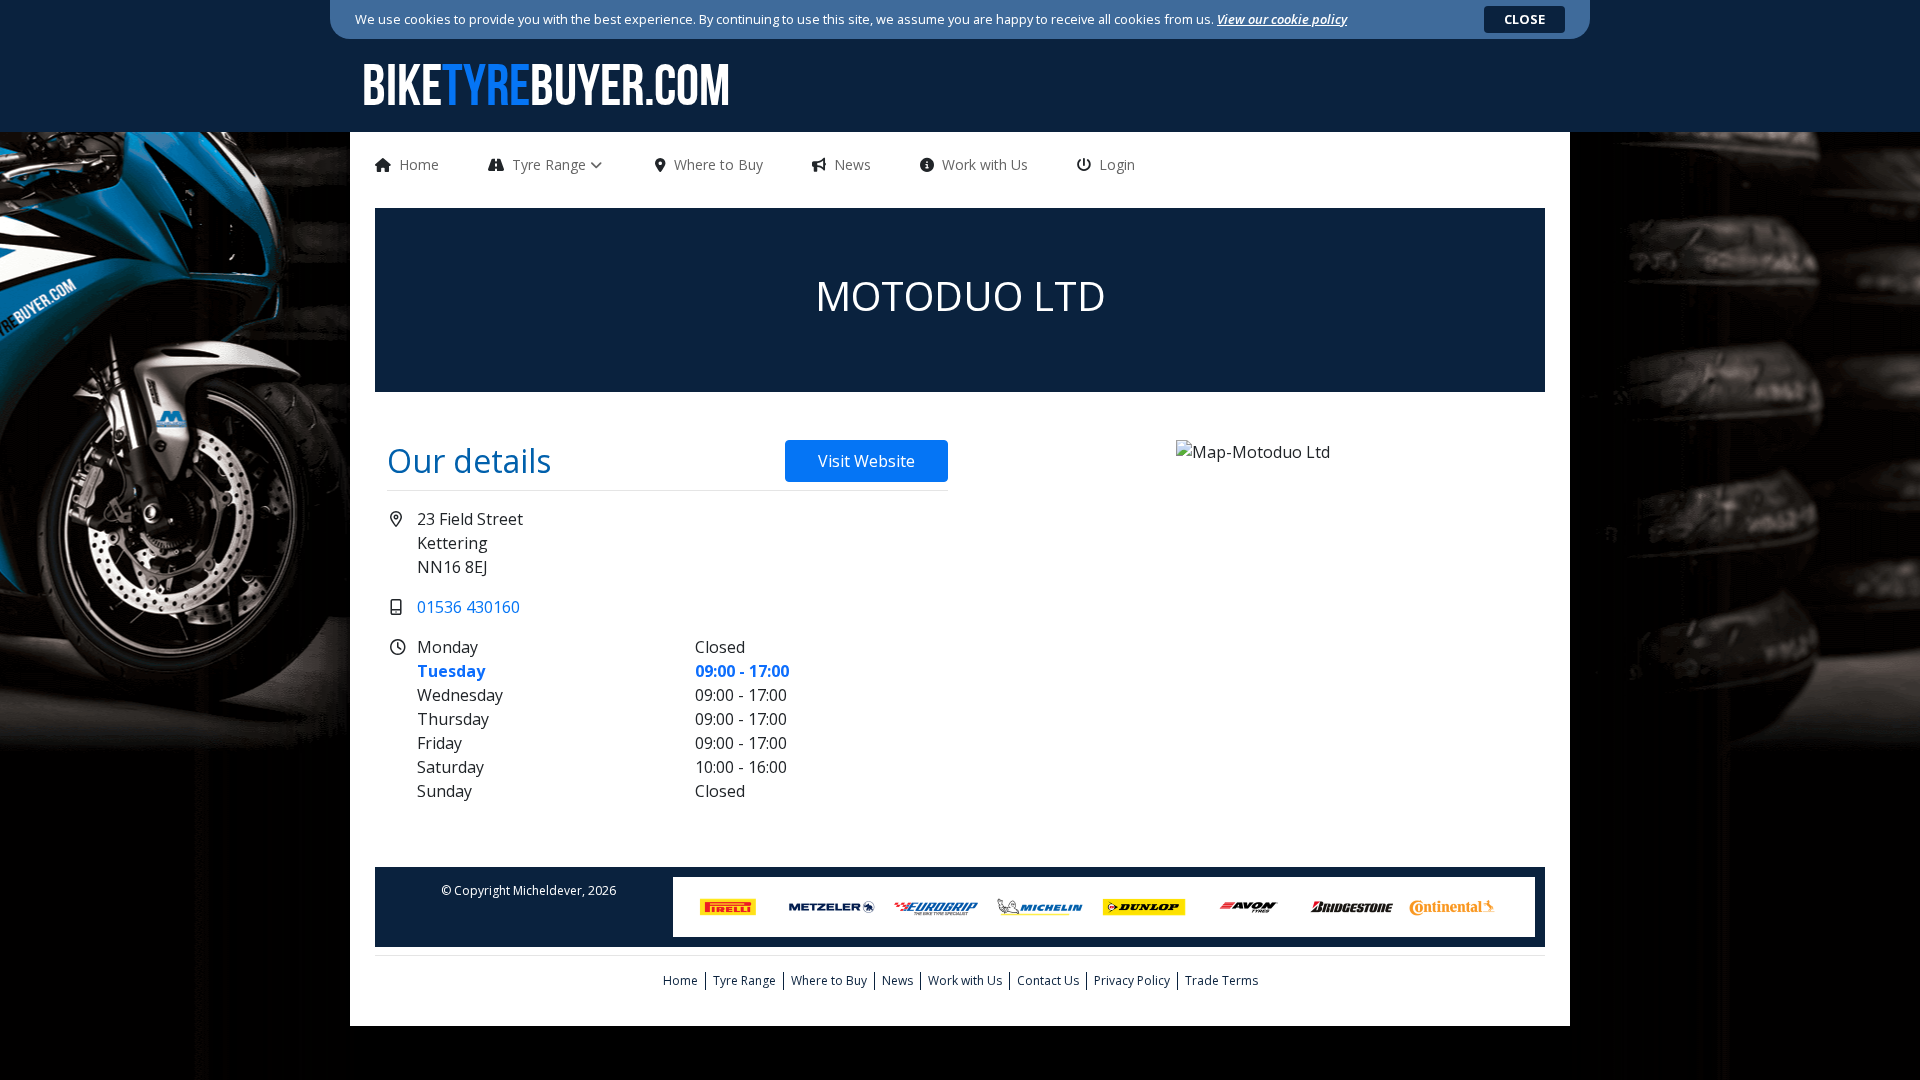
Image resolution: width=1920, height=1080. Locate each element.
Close (1524, 19)
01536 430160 (468, 607)
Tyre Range (551, 164)
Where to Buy (718, 164)
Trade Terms (1221, 980)
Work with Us (985, 164)
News (852, 164)
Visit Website (866, 461)
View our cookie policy (1282, 19)
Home (419, 164)
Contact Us (1048, 980)
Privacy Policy (1132, 980)
